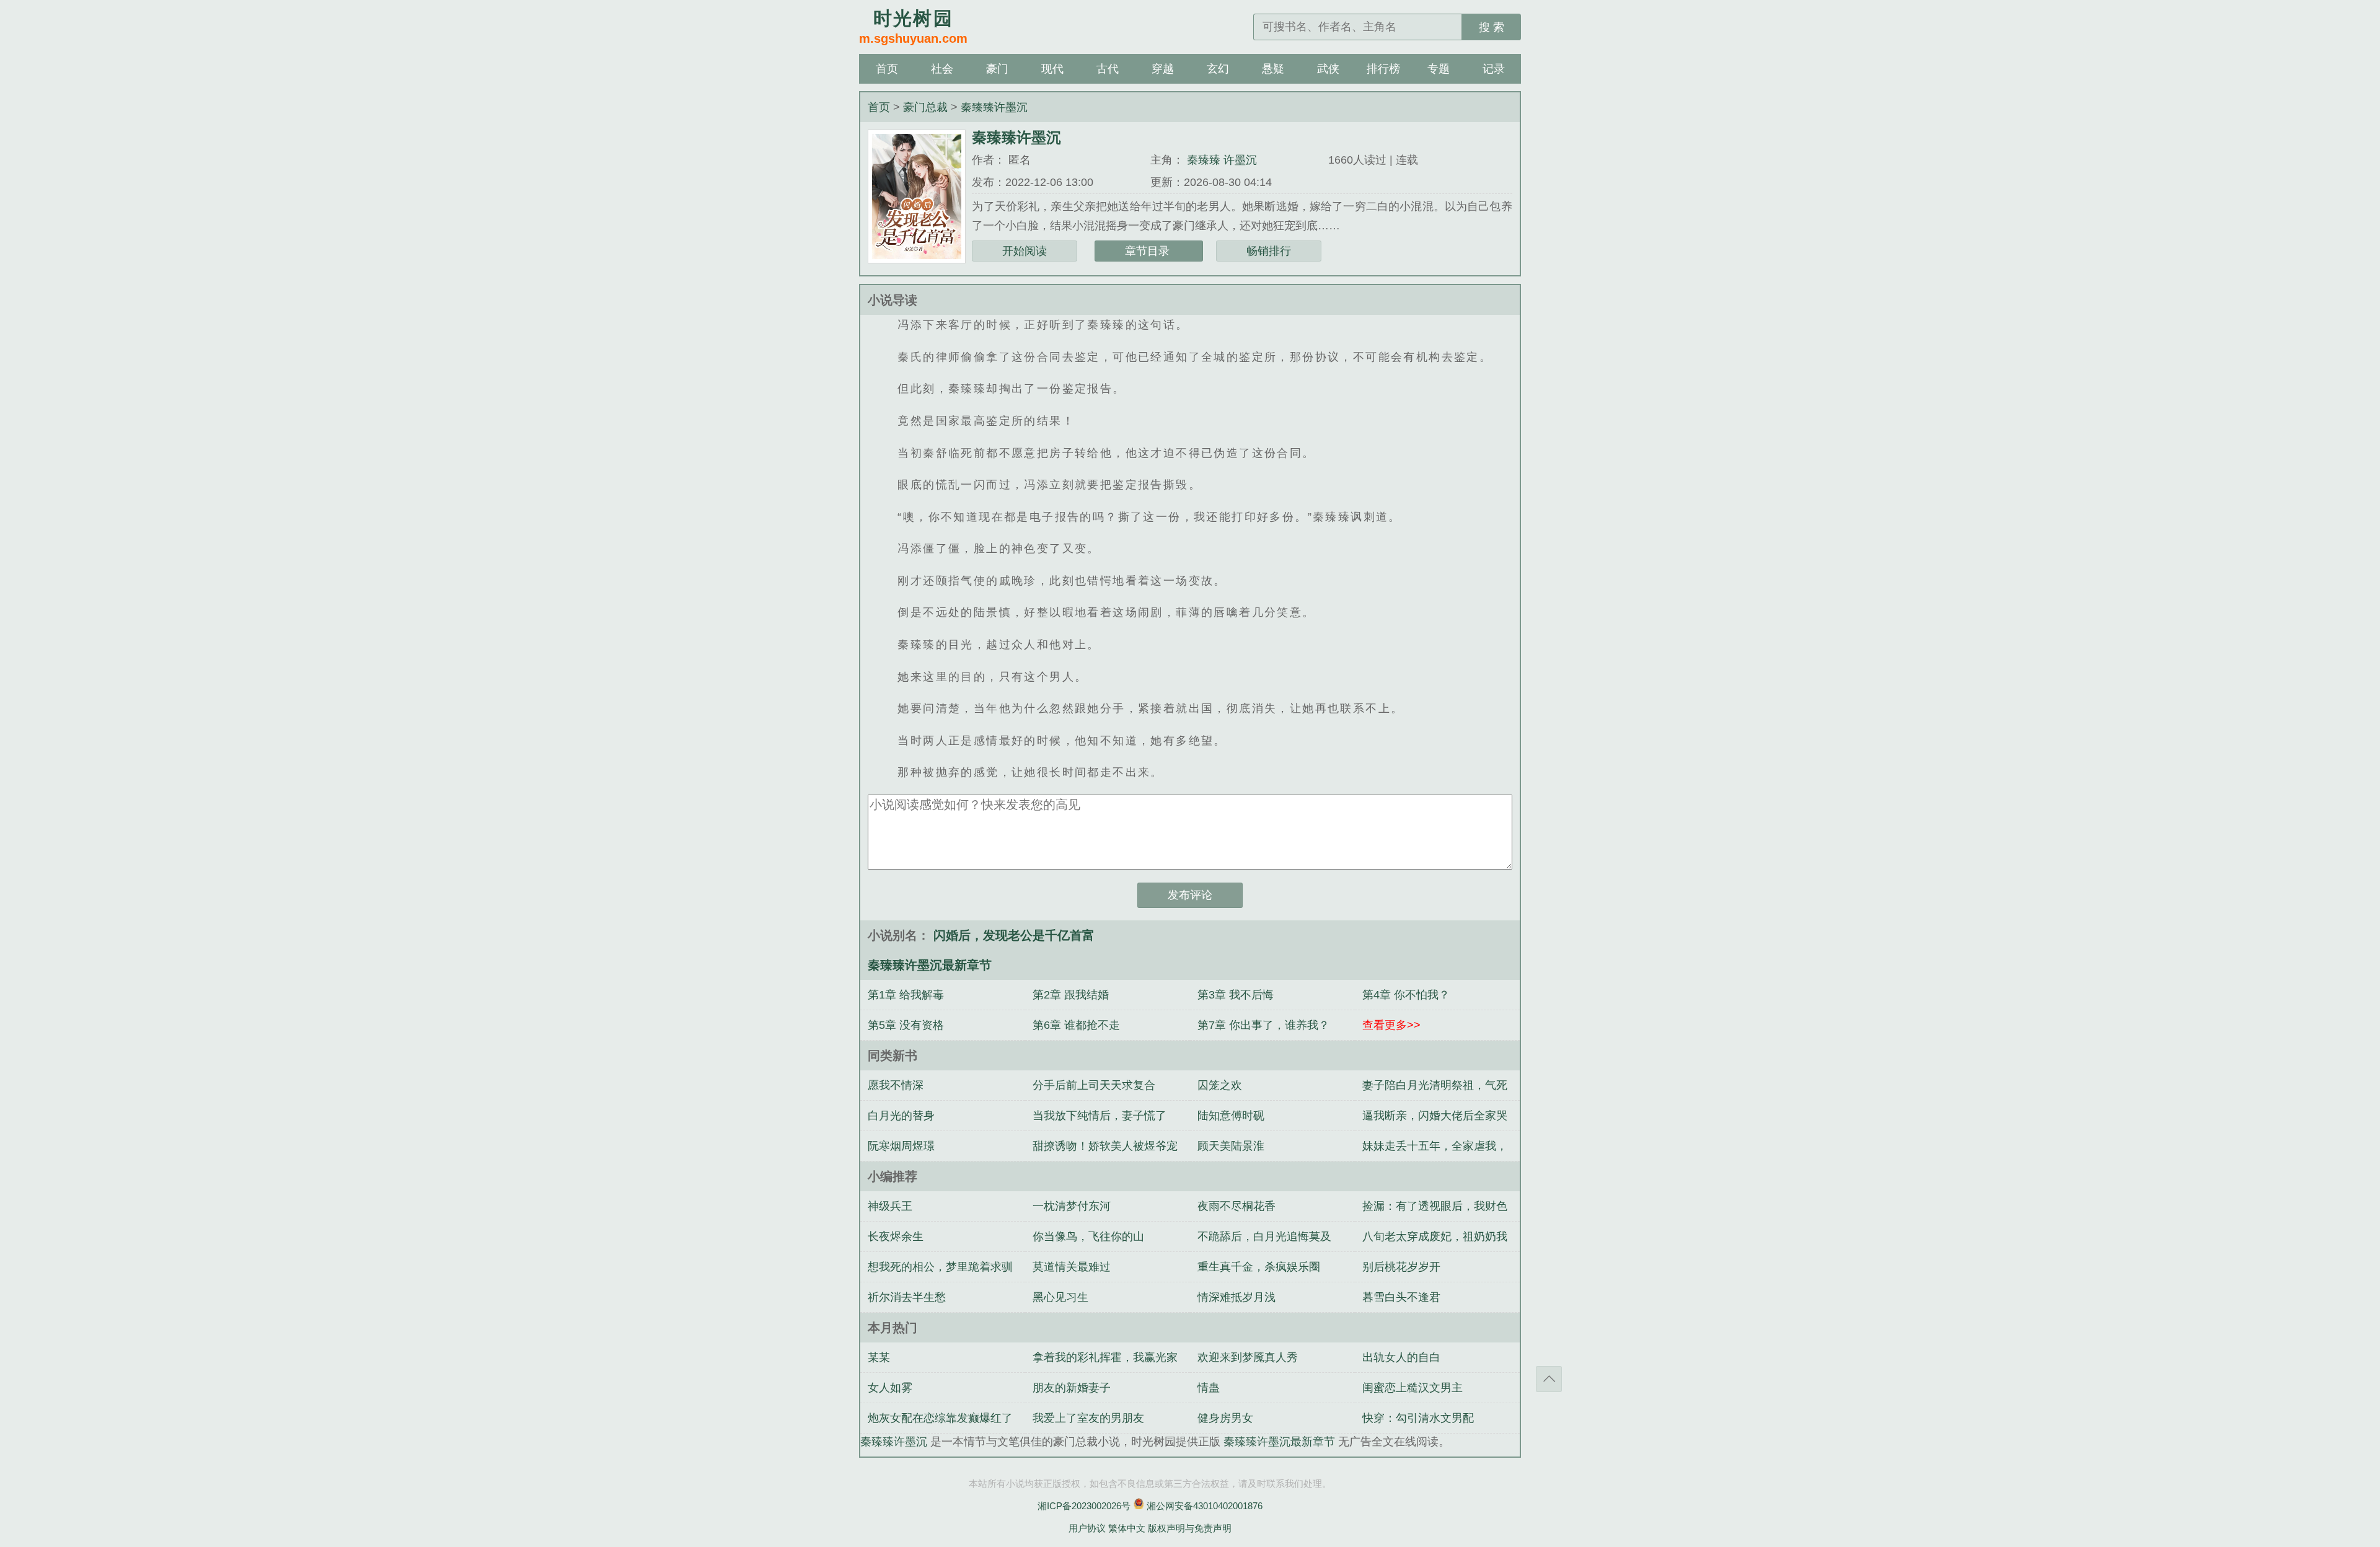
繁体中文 (1127, 1528)
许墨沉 (1240, 160)
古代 (1108, 69)
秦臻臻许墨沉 (994, 107)
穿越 (1163, 69)
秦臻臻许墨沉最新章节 (1281, 1442)
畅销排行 (1269, 251)
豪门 (997, 69)
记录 (1494, 69)
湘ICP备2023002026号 (1084, 1506)
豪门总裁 (927, 107)
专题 (1439, 69)
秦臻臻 (1204, 160)
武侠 (1328, 69)
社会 (942, 69)
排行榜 (1383, 69)
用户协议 (1087, 1528)
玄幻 (1218, 69)
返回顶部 (1549, 1379)
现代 (1052, 69)
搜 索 (1492, 27)
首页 (887, 69)
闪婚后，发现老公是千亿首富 (1014, 935)
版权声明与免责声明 (1190, 1528)
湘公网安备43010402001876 (1205, 1506)
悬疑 (1273, 69)
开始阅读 (1025, 251)
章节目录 (1149, 251)
